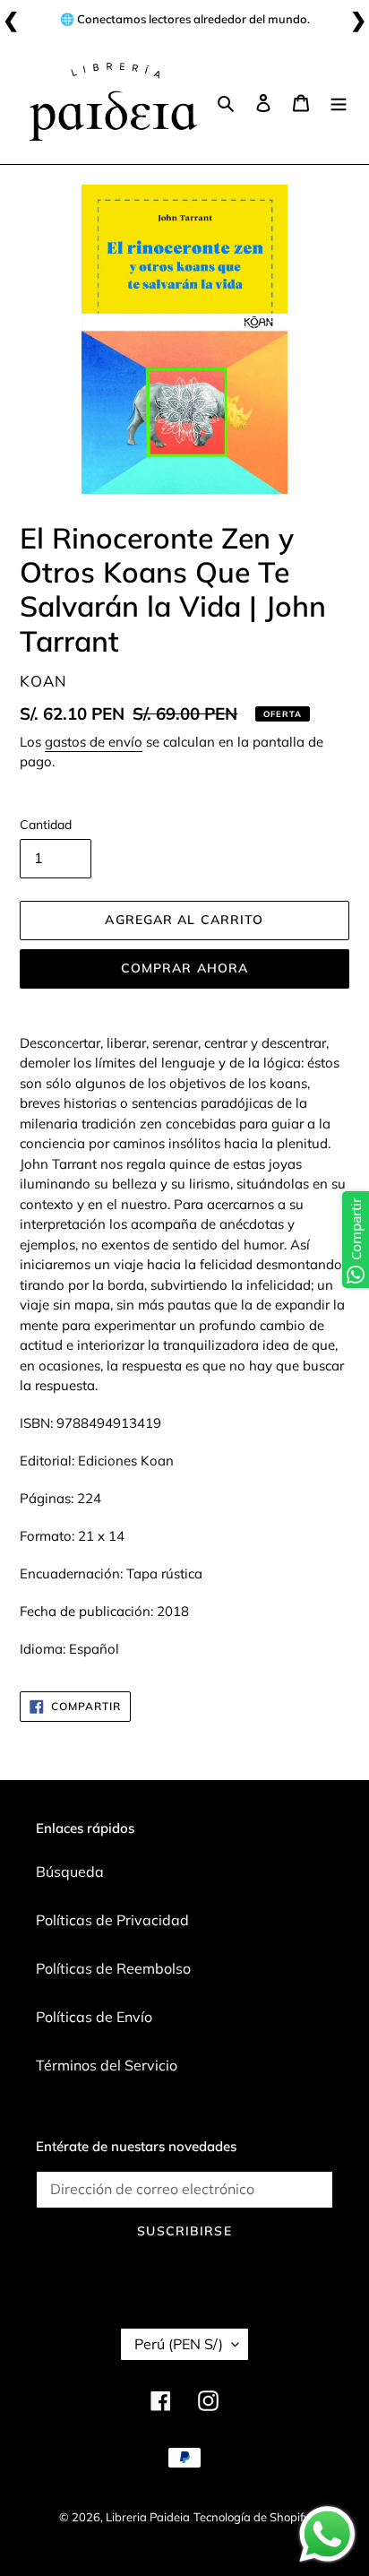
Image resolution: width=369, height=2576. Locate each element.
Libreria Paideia (148, 2517)
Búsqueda (70, 1871)
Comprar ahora (185, 968)
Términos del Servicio (107, 2065)
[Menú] (339, 101)
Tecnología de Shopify (252, 2517)
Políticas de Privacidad (112, 1920)
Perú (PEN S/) (179, 2344)
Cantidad (46, 825)
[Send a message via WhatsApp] (327, 2534)
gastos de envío (94, 742)
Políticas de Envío (94, 2017)
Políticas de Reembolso (113, 1968)
